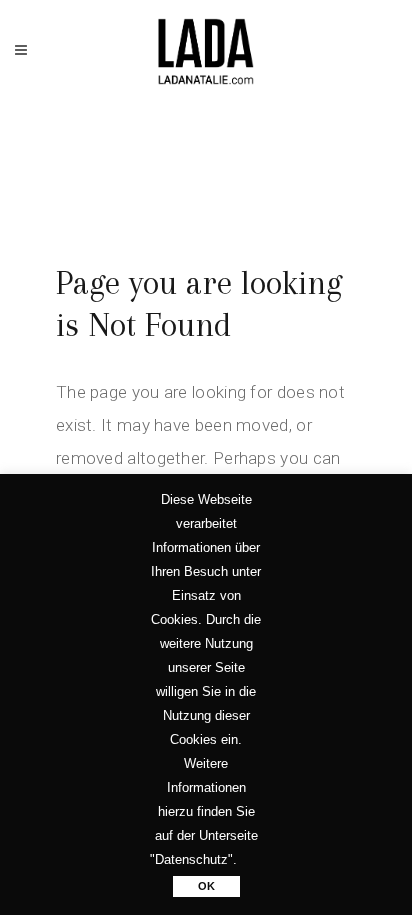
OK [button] (206, 886)
